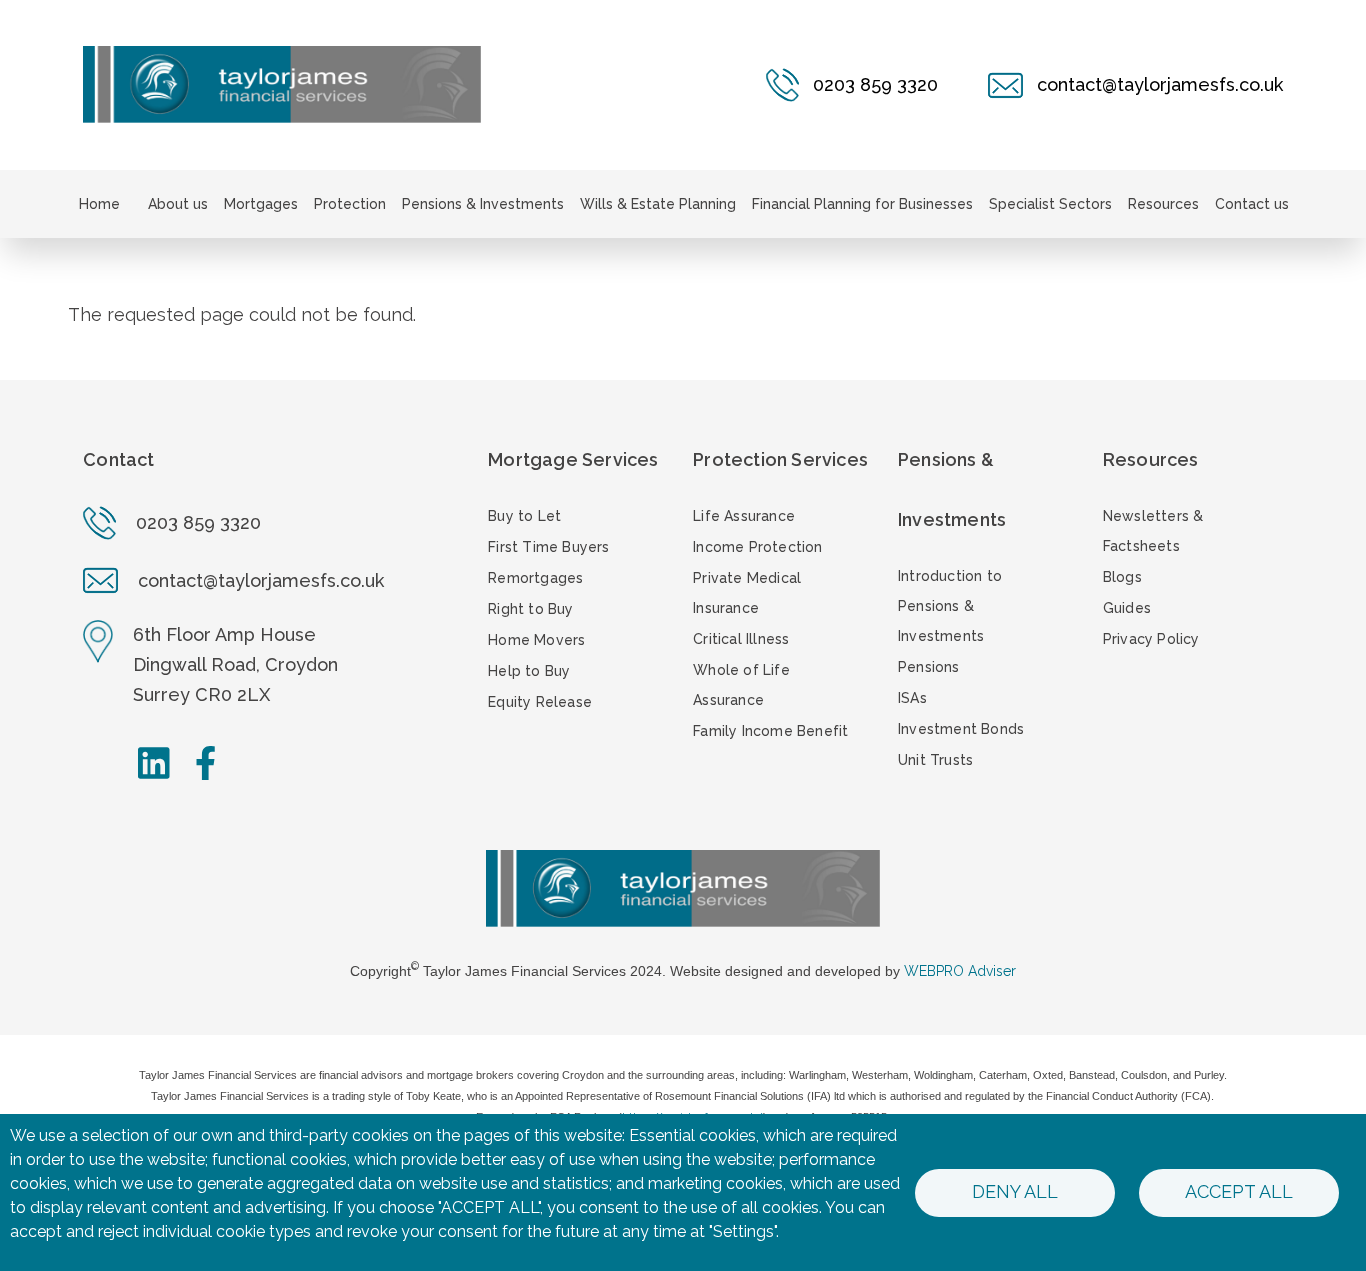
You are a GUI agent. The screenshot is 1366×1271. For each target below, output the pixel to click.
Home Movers (536, 640)
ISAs (912, 698)
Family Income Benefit (770, 731)
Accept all (1239, 1191)
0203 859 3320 (198, 522)
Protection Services (780, 459)
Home (99, 204)
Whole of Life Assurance (741, 685)
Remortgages (535, 578)
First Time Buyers (548, 547)
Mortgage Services (573, 459)
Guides (1127, 608)
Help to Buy (529, 671)
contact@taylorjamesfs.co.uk (261, 580)
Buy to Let (524, 516)
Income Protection (757, 547)
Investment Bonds (961, 729)
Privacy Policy (1151, 639)
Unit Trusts (935, 760)
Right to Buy (530, 609)
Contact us (1252, 204)
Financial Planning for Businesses (862, 204)
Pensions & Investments (483, 204)
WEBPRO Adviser (960, 971)
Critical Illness (741, 639)
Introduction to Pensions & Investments (950, 606)
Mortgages (261, 204)
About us (178, 204)
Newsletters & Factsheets (1153, 531)
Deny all (1015, 1191)
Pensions (929, 667)
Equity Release (540, 702)
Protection (350, 204)
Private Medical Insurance (747, 593)
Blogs (1122, 577)
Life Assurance (744, 516)
